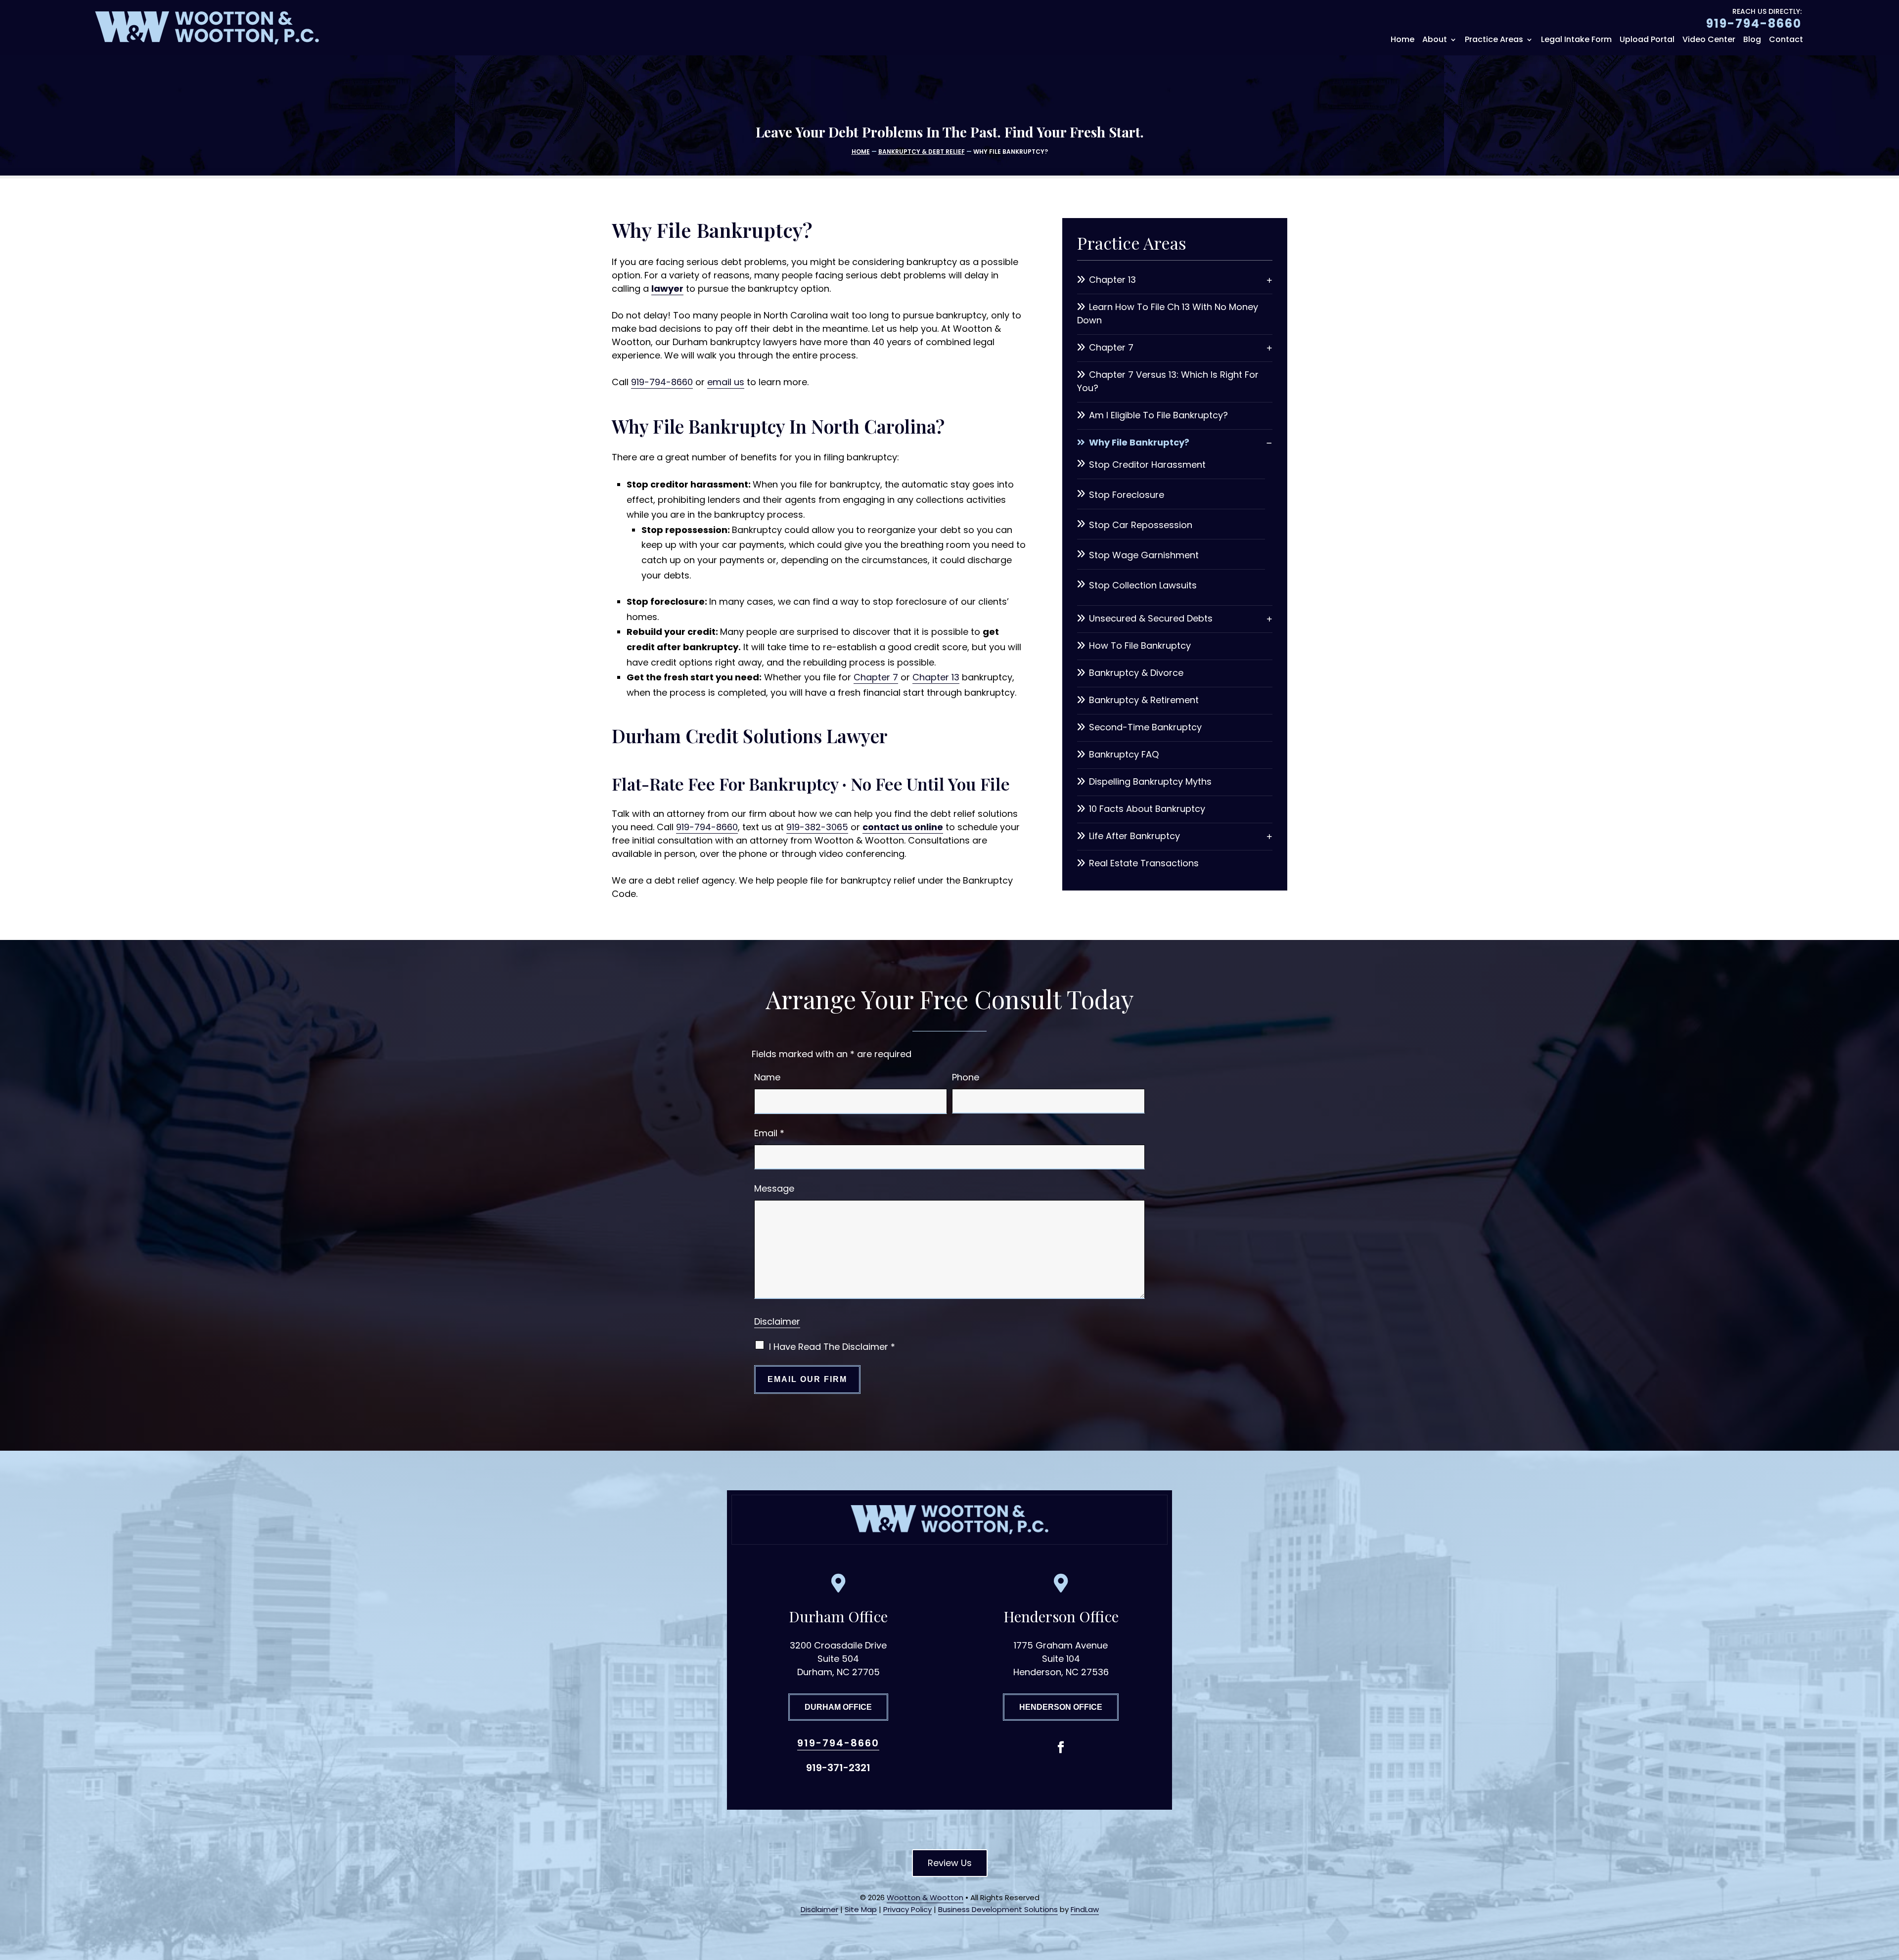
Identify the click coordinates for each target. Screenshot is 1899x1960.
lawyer (667, 289)
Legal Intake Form (1576, 41)
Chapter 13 (936, 677)
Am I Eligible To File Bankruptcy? (1158, 415)
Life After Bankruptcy (1134, 836)
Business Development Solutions (998, 1909)
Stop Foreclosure (1127, 495)
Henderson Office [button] (1061, 1707)
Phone (966, 1077)
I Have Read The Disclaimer (832, 1347)
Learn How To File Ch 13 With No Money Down (1168, 313)
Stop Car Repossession (1141, 525)
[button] (1889, 1888)
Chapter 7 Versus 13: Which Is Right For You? (1168, 381)
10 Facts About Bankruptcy (1147, 809)
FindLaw (1085, 1909)
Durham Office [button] (838, 1707)
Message (774, 1188)
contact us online (903, 827)
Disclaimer (777, 1321)
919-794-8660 (1754, 23)
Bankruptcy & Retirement (1144, 700)
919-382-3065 (817, 827)
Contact (1786, 41)
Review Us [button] (950, 1863)
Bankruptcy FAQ (1124, 754)
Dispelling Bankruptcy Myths (1150, 781)
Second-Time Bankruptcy (1145, 727)
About (1435, 41)
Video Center (1709, 41)
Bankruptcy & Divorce (1136, 673)
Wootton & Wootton (925, 1897)
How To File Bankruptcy (1140, 646)
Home (1402, 41)
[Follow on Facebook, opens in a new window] (1061, 1747)
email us (726, 382)
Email (769, 1133)
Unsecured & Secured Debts (1151, 618)
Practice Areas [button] (1494, 41)
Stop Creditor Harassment (1147, 465)
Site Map (861, 1909)
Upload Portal (1647, 41)
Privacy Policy (907, 1909)
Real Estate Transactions (1144, 863)
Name (767, 1077)
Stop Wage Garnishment (1144, 555)
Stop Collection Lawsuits (1143, 585)
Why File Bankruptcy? (1139, 442)
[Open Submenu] (1269, 280)
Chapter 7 (876, 677)
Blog (1752, 41)
